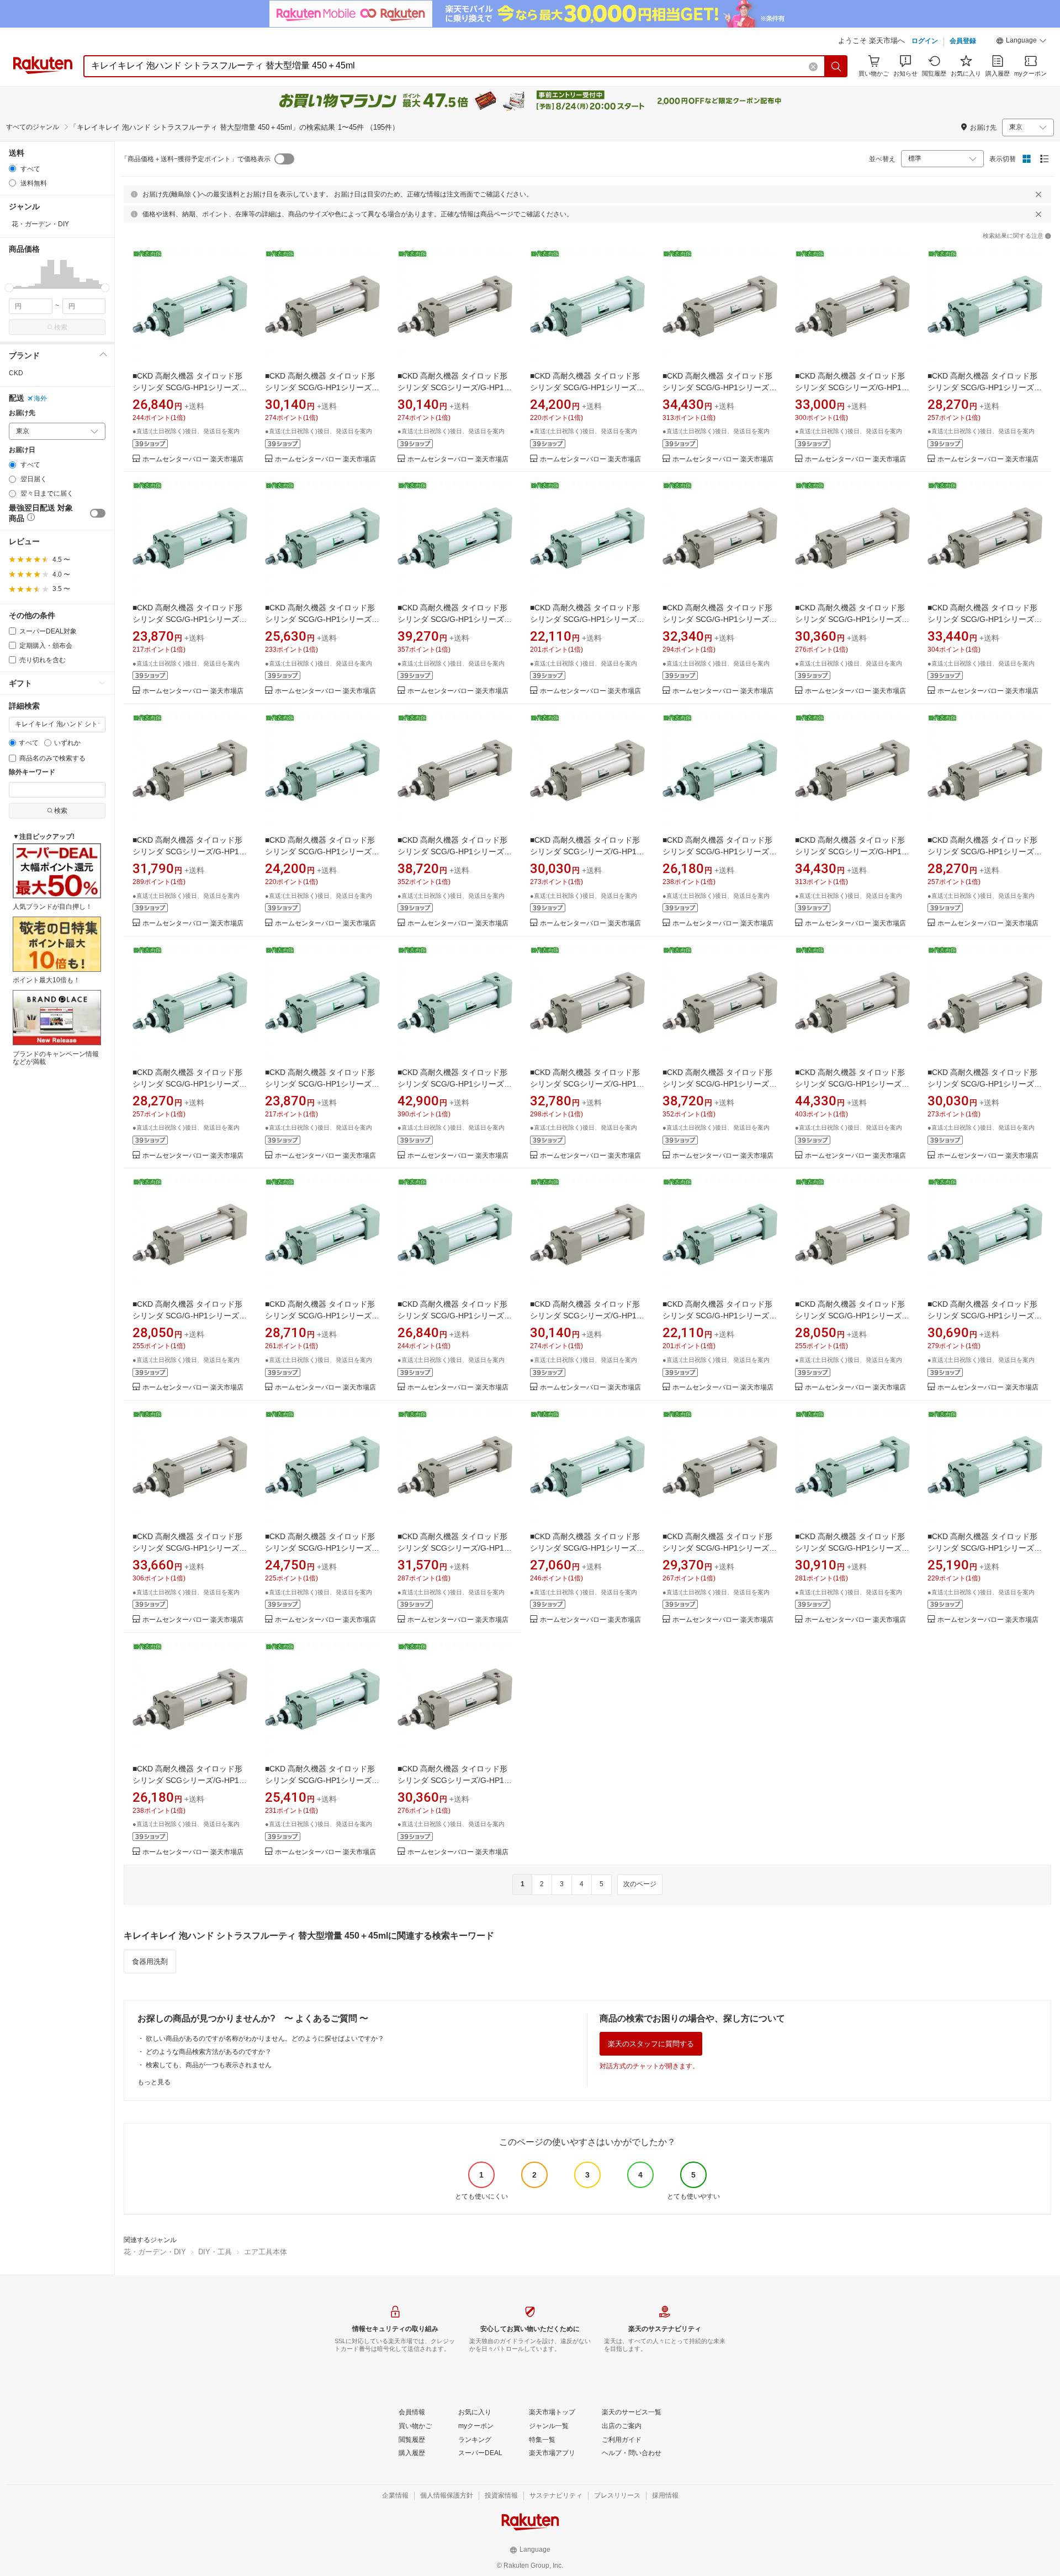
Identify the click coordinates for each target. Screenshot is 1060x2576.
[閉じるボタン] (1038, 194)
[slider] (9, 288)
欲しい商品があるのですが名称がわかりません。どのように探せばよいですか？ (265, 2039)
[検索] (836, 66)
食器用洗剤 (150, 1962)
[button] (1021, 42)
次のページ (640, 1884)
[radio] (12, 169)
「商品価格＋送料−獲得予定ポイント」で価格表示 (196, 159)
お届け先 (22, 413)
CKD (16, 373)
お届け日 (22, 450)
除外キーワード (32, 772)
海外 (40, 398)
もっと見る (154, 2082)
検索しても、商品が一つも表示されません (209, 2065)
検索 (61, 327)
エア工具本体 (266, 2252)
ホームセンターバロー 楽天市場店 (193, 459)
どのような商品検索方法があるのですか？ (209, 2052)
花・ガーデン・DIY (155, 2252)
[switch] (98, 513)
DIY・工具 (215, 2252)
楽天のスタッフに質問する (651, 2044)
